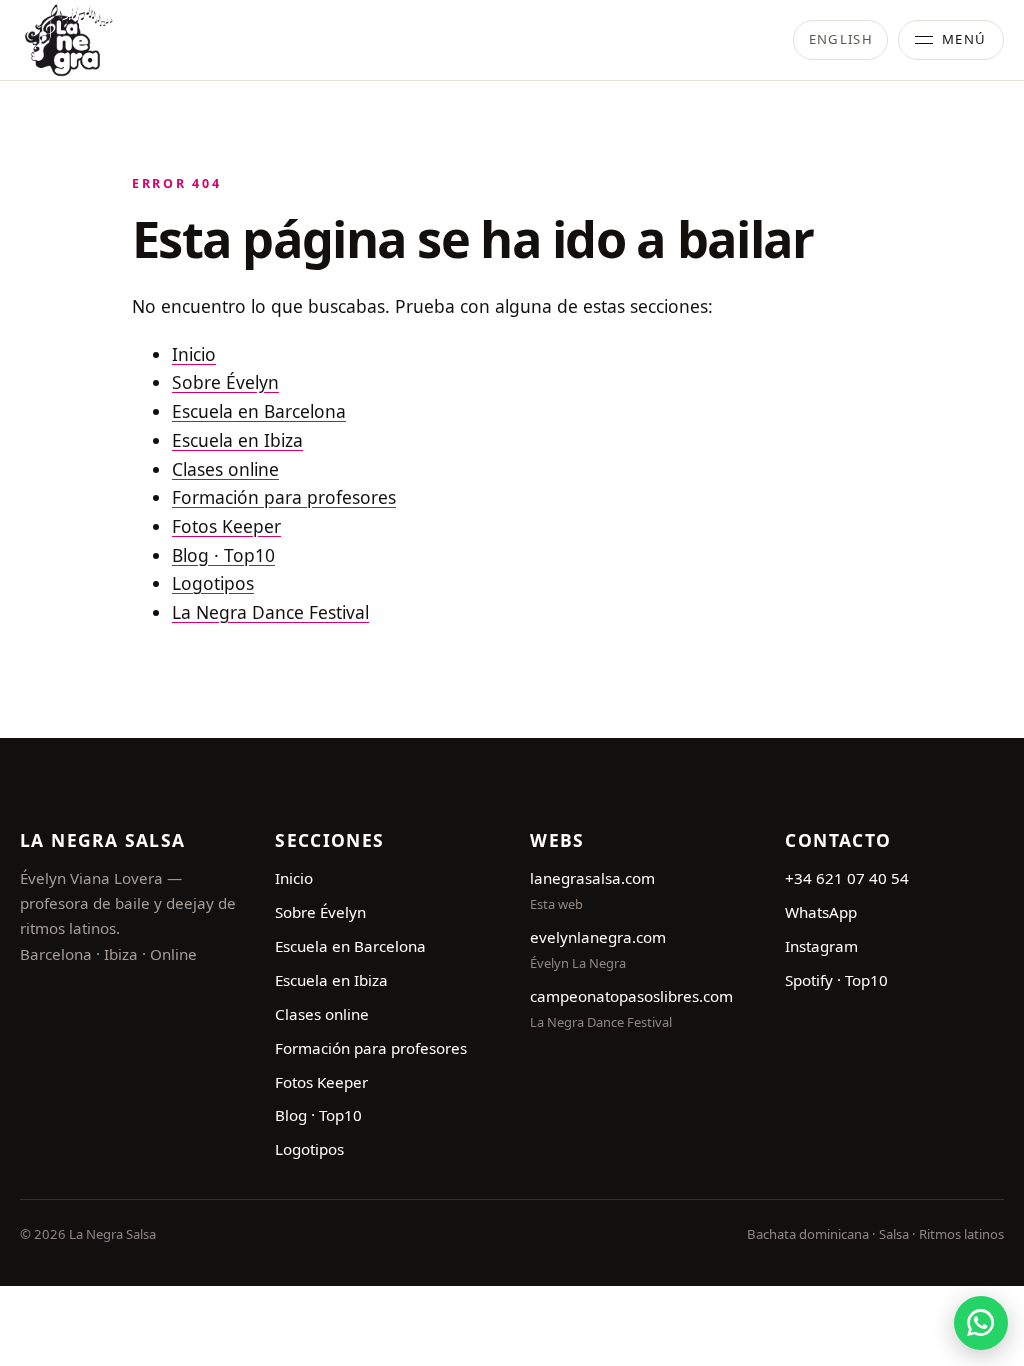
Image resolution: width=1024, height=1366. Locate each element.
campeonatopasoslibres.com (631, 996)
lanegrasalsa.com (592, 878)
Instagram (821, 946)
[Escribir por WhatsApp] (981, 1323)
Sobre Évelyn (225, 382)
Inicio (194, 354)
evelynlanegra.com (598, 937)
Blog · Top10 (223, 555)
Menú (964, 39)
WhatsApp (821, 912)
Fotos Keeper (226, 526)
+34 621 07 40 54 (847, 878)
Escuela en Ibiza (237, 440)
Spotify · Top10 (836, 980)
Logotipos (213, 583)
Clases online (225, 469)
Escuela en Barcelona (259, 411)
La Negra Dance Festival (270, 612)
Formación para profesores (284, 497)
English (841, 39)
